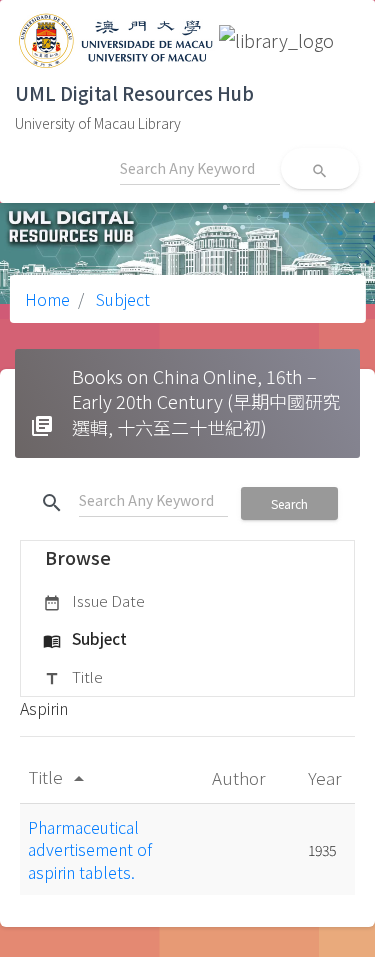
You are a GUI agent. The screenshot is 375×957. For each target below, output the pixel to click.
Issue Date (94, 600)
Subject (121, 299)
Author (240, 777)
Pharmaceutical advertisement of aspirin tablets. (90, 849)
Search (289, 503)
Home (47, 299)
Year (326, 777)
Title (73, 676)
